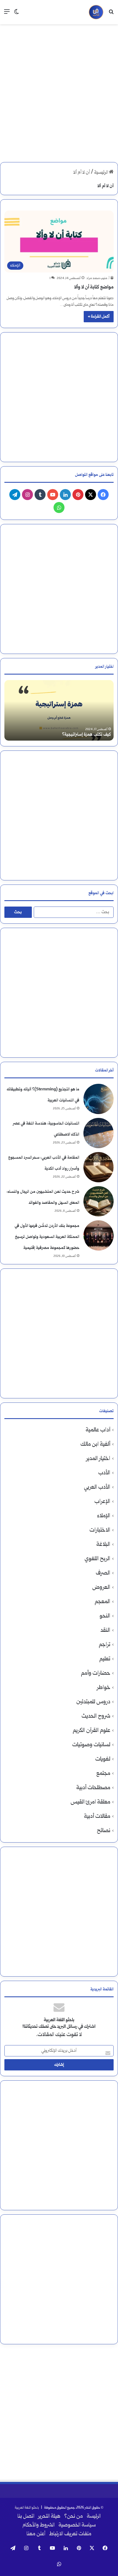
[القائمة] (7, 14)
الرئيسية (102, 173)
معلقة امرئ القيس (90, 1802)
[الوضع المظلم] (16, 14)
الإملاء (104, 1516)
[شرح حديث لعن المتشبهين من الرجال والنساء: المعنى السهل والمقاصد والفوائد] (99, 1201)
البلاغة (103, 1545)
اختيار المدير (98, 1459)
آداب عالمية (98, 1430)
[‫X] (91, 495)
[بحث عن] (111, 14)
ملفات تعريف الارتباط (70, 2534)
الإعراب (102, 1502)
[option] (59, 710)
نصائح (104, 1831)
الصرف (103, 1573)
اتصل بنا (26, 2517)
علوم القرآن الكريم (92, 1731)
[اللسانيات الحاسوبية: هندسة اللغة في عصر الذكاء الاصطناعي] (99, 1133)
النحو (105, 1616)
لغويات (103, 1759)
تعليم (105, 1659)
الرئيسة (94, 2517)
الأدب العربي (97, 1487)
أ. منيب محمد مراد (98, 278)
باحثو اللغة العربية (27, 2508)
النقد (105, 1631)
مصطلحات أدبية (93, 1788)
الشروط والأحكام (39, 2525)
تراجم (105, 1645)
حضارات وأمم (96, 1673)
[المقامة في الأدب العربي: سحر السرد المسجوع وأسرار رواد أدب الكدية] (99, 1167)
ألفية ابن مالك (95, 1444)
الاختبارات (100, 1530)
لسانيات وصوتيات (91, 1745)
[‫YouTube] (53, 495)
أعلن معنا (36, 2534)
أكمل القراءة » (99, 317)
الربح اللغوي (97, 1559)
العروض (101, 1588)
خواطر (104, 1688)
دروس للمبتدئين (93, 1702)
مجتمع (103, 1774)
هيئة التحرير (49, 2517)
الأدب (104, 1473)
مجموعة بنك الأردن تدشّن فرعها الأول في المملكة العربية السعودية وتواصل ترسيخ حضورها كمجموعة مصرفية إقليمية (47, 1237)
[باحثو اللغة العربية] (96, 12)
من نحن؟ (74, 2517)
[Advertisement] (59, 89)
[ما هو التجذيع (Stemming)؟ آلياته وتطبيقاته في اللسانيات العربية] (99, 1099)
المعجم (102, 1602)
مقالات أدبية (97, 1817)
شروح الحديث (96, 1716)
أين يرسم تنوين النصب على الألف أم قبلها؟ (75, 735)
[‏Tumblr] (40, 495)
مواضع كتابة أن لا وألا (94, 287)
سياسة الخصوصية (77, 2525)
